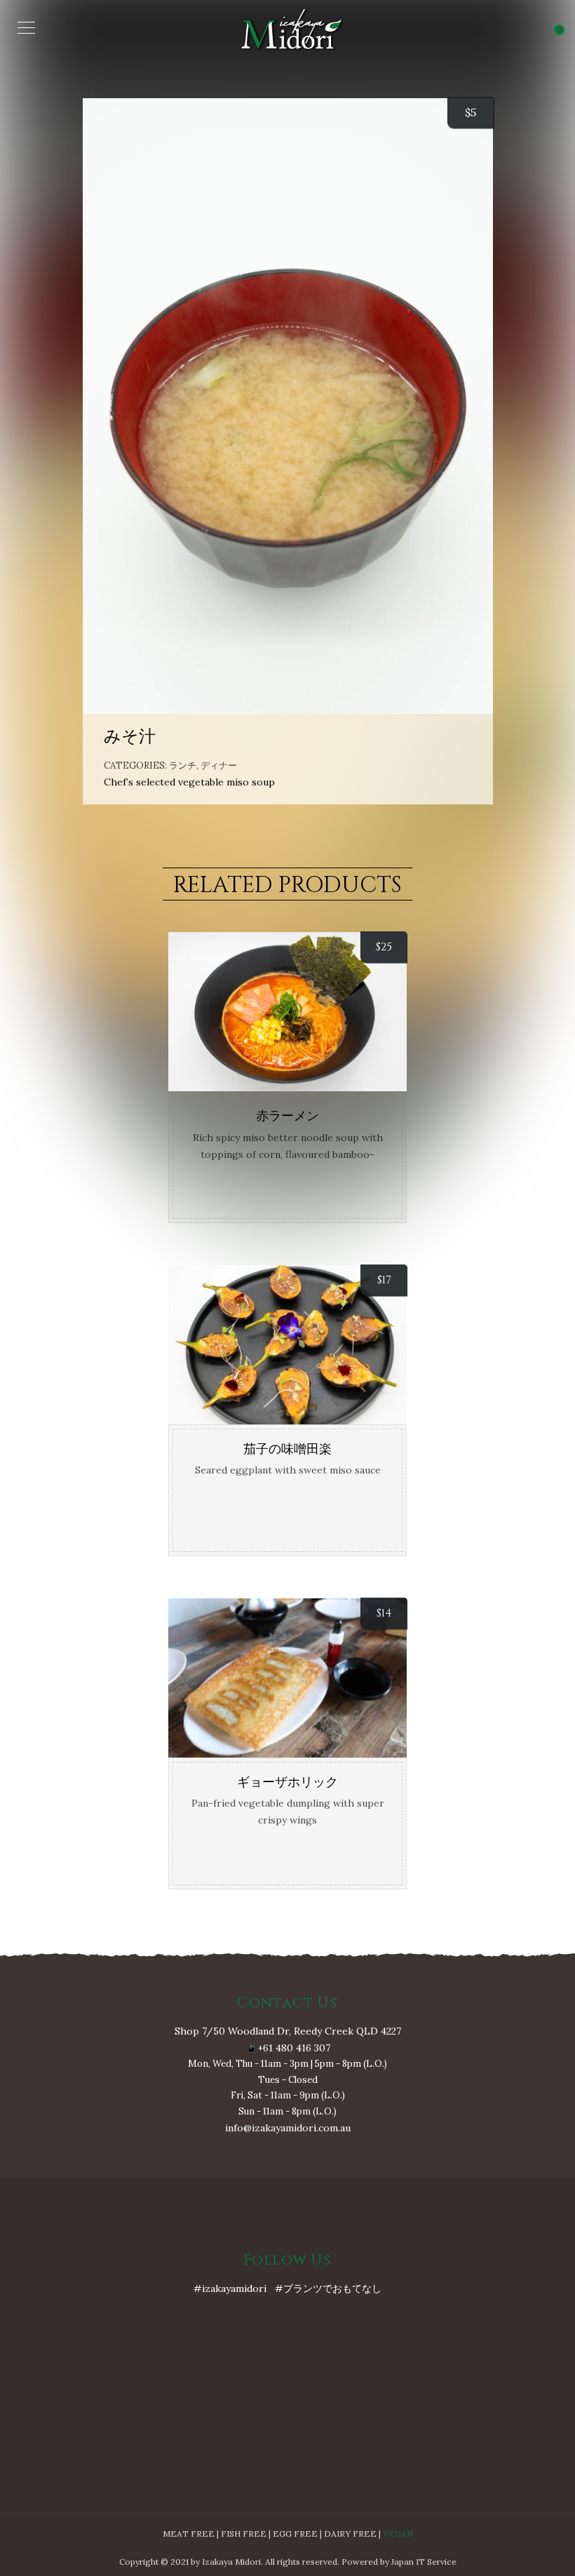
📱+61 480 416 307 (288, 2048)
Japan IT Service (424, 2562)
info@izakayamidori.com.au (288, 2128)
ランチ (183, 766)
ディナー (219, 766)
